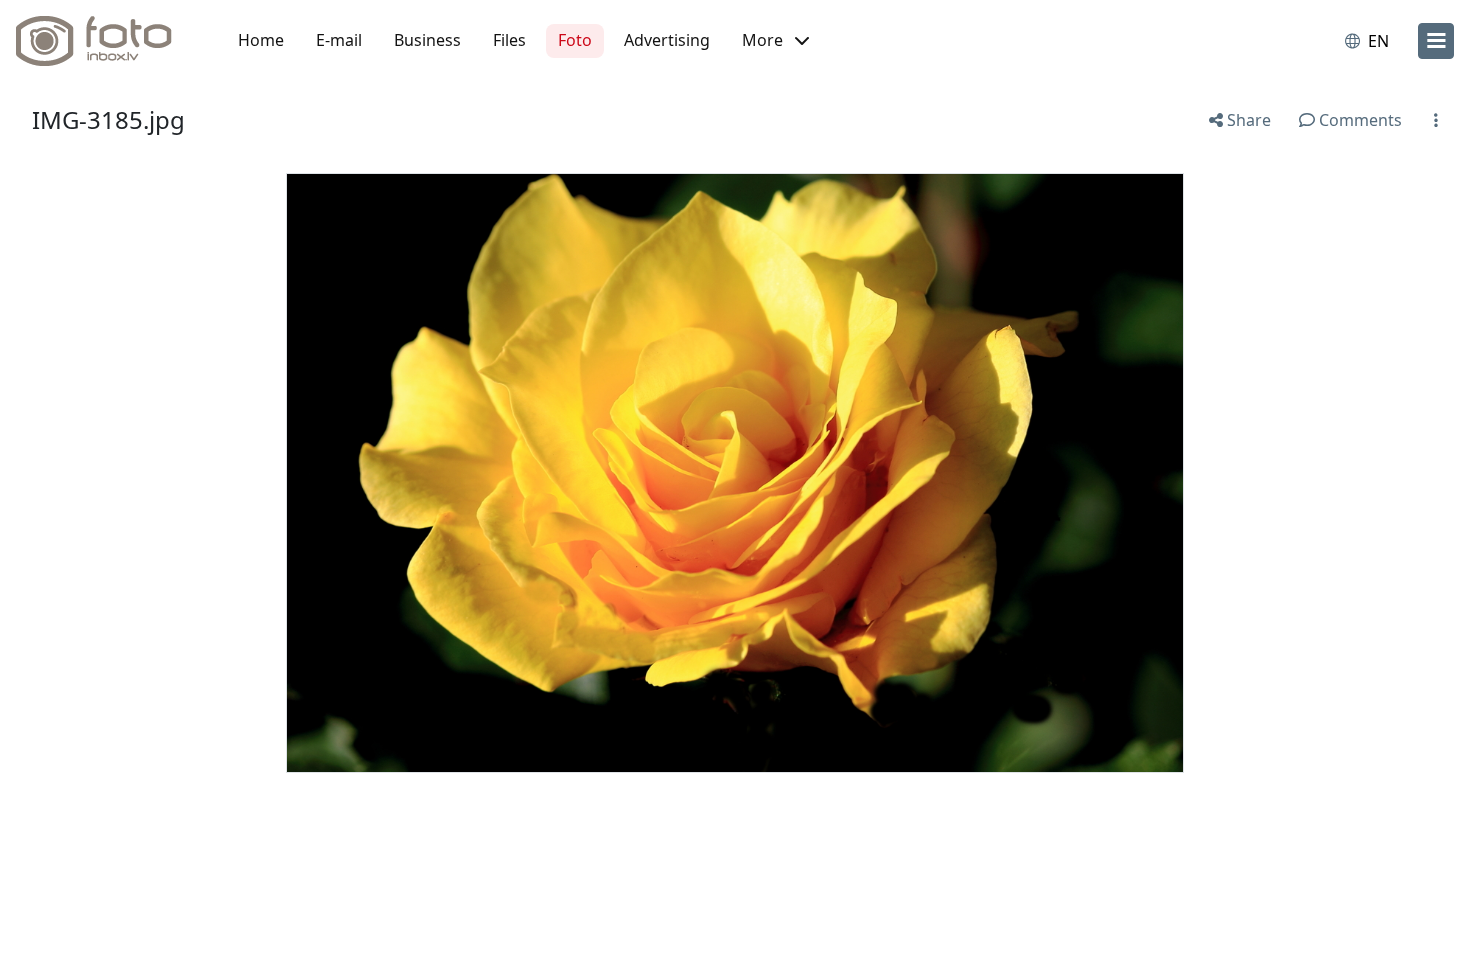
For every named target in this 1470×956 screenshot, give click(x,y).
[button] (775, 41)
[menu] (1436, 41)
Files (509, 40)
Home (261, 40)
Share (1247, 120)
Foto (575, 40)
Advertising (667, 40)
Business (427, 40)
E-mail (339, 40)
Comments (1358, 120)
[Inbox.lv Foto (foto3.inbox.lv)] (105, 41)
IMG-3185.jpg (108, 119)
